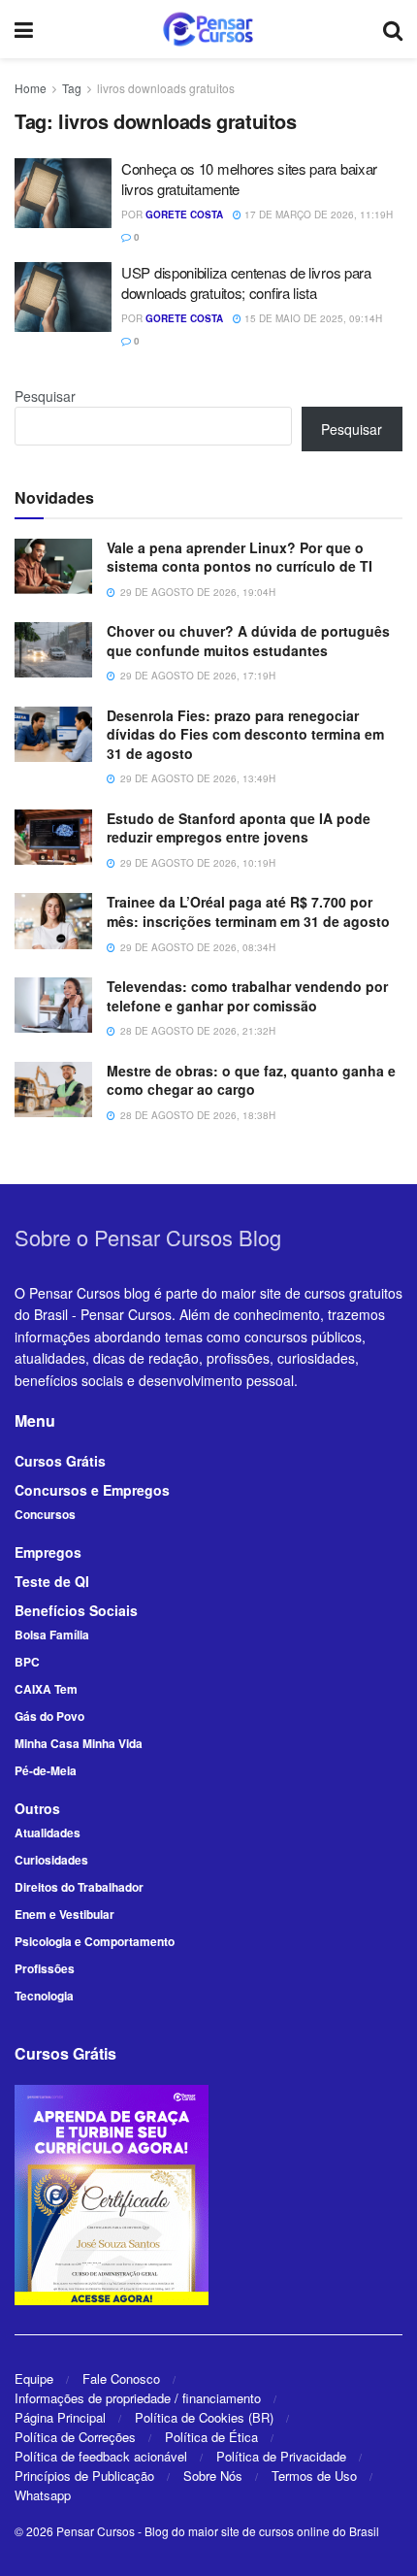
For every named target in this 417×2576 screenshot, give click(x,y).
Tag (72, 88)
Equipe (34, 2378)
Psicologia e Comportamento (95, 1941)
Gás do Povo (49, 1716)
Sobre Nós (213, 2476)
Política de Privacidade (281, 2456)
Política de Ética (211, 2437)
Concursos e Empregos (92, 1490)
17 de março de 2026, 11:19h (317, 215)
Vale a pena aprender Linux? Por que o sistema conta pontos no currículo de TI (240, 557)
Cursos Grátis (60, 1461)
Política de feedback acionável (101, 2456)
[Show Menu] (24, 29)
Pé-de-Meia (46, 1770)
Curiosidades (51, 1860)
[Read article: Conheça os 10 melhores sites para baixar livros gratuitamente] (63, 193)
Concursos (45, 1514)
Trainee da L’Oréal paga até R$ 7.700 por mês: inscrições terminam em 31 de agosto (248, 911)
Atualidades (48, 1833)
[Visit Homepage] (208, 29)
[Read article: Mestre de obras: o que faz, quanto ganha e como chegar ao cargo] (53, 1090)
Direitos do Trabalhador (79, 1887)
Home (31, 88)
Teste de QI (52, 1581)
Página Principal (60, 2417)
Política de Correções (75, 2437)
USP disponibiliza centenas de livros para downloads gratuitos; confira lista (246, 282)
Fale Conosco (121, 2378)
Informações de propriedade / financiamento (138, 2398)
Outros (37, 1808)
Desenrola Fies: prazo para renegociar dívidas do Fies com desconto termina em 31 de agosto (245, 734)
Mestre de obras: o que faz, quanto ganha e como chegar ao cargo (251, 1080)
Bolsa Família (52, 1635)
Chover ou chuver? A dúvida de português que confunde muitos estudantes (248, 641)
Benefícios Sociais (76, 1610)
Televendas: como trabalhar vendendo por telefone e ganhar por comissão (247, 996)
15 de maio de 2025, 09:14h (312, 318)
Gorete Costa (184, 215)
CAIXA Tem (46, 1689)
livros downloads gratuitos (166, 88)
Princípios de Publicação (84, 2476)
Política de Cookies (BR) (204, 2417)
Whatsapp (43, 2495)
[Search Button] (393, 29)
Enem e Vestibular (64, 1914)
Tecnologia (44, 1996)
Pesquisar (45, 396)
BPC (27, 1662)
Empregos (48, 1552)
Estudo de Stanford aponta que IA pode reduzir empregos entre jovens (239, 828)
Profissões (45, 1968)
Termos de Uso (314, 2476)
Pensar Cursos (96, 2531)
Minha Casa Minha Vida (79, 1743)
